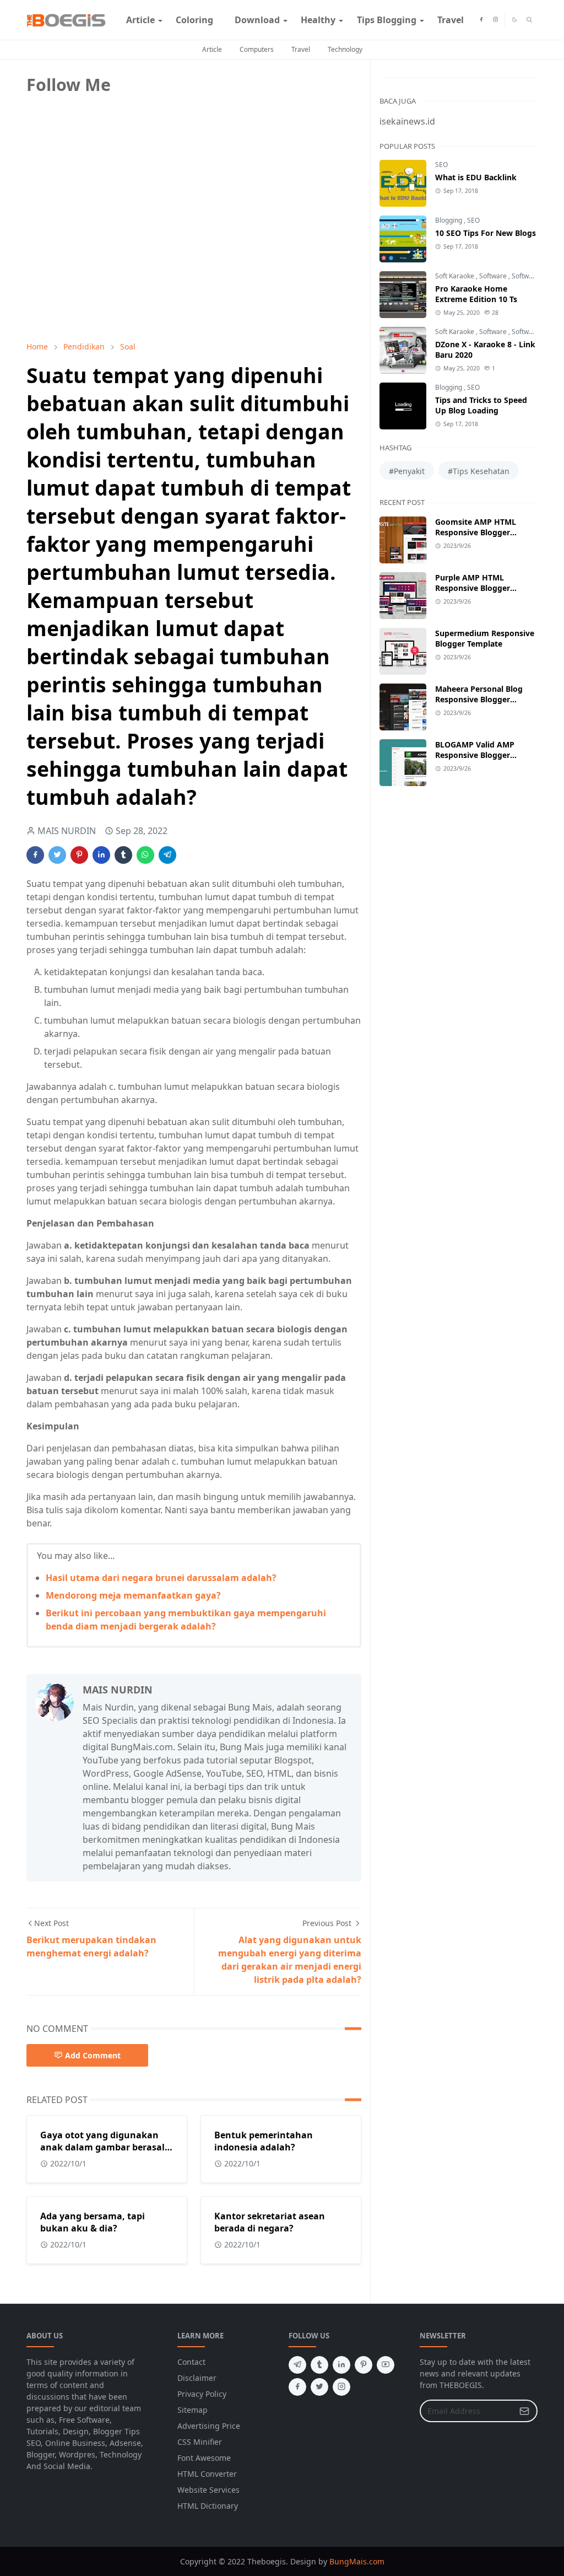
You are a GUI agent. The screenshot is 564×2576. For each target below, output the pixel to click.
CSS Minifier (200, 2442)
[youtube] (386, 2365)
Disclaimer (197, 2378)
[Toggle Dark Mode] (514, 20)
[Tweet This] (57, 855)
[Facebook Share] (35, 855)
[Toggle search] (530, 20)
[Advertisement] (109, 255)
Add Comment (93, 2055)
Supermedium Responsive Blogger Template (485, 638)
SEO (441, 165)
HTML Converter (207, 2474)
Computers (257, 49)
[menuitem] (140, 20)
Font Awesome (204, 2458)
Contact (191, 2362)
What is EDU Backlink (476, 177)
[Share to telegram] (167, 855)
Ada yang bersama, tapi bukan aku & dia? (93, 2222)
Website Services (208, 2490)
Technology (345, 49)
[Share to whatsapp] (145, 855)
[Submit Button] (524, 2411)
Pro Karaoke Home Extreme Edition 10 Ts (476, 294)
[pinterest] (364, 2365)
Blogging (449, 220)
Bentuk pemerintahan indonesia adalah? (264, 2141)
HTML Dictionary (208, 2506)
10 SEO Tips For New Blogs (486, 233)
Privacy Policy (202, 2394)
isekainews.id (407, 121)
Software (494, 276)
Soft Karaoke (455, 276)
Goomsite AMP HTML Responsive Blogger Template (476, 532)
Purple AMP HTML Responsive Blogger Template (473, 588)
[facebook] (481, 20)
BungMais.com (357, 2561)
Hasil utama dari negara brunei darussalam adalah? (161, 1578)
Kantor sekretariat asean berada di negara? (270, 2222)
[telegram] (297, 2365)
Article (212, 49)
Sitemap (192, 2410)
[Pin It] (79, 855)
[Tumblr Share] (123, 855)
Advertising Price (209, 2426)
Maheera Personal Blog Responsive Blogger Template (479, 699)
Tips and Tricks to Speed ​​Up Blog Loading (482, 405)
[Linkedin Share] (101, 855)
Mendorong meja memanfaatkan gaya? (133, 1595)
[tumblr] (319, 2365)
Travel (301, 49)
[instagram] (495, 20)
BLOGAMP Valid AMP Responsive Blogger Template (475, 755)
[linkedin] (341, 2365)
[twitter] (319, 2387)
